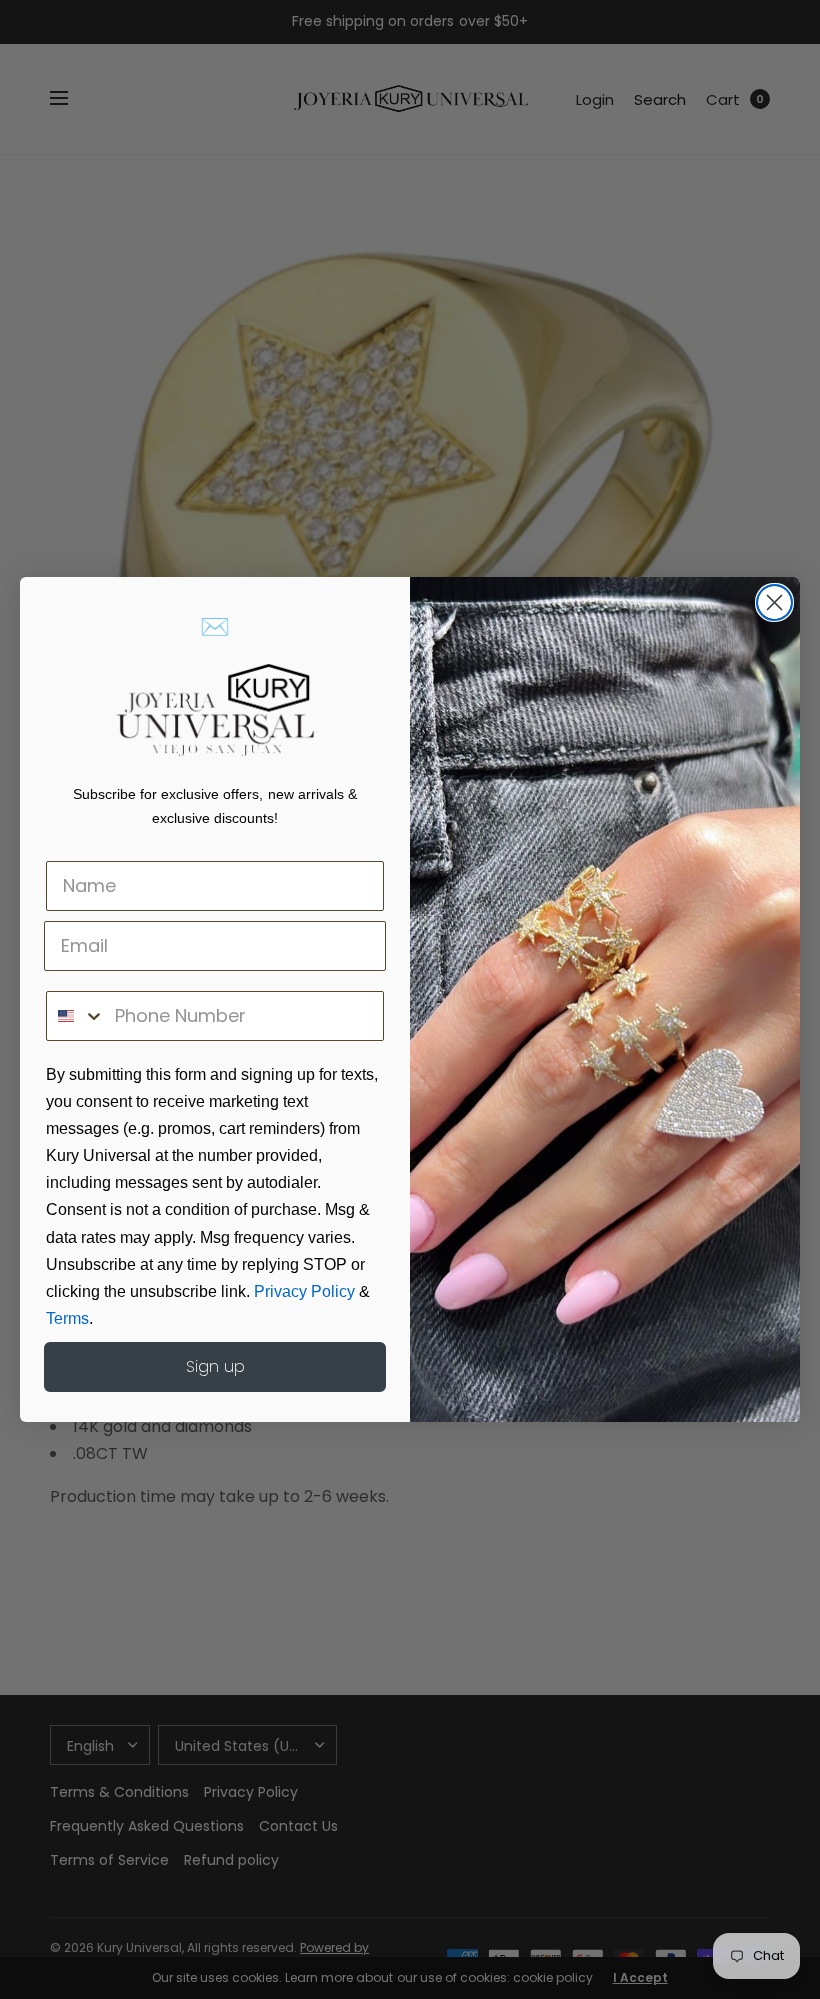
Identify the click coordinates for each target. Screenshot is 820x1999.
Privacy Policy (304, 1291)
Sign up (215, 1366)
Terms (67, 1318)
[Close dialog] (774, 602)
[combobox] (76, 1016)
